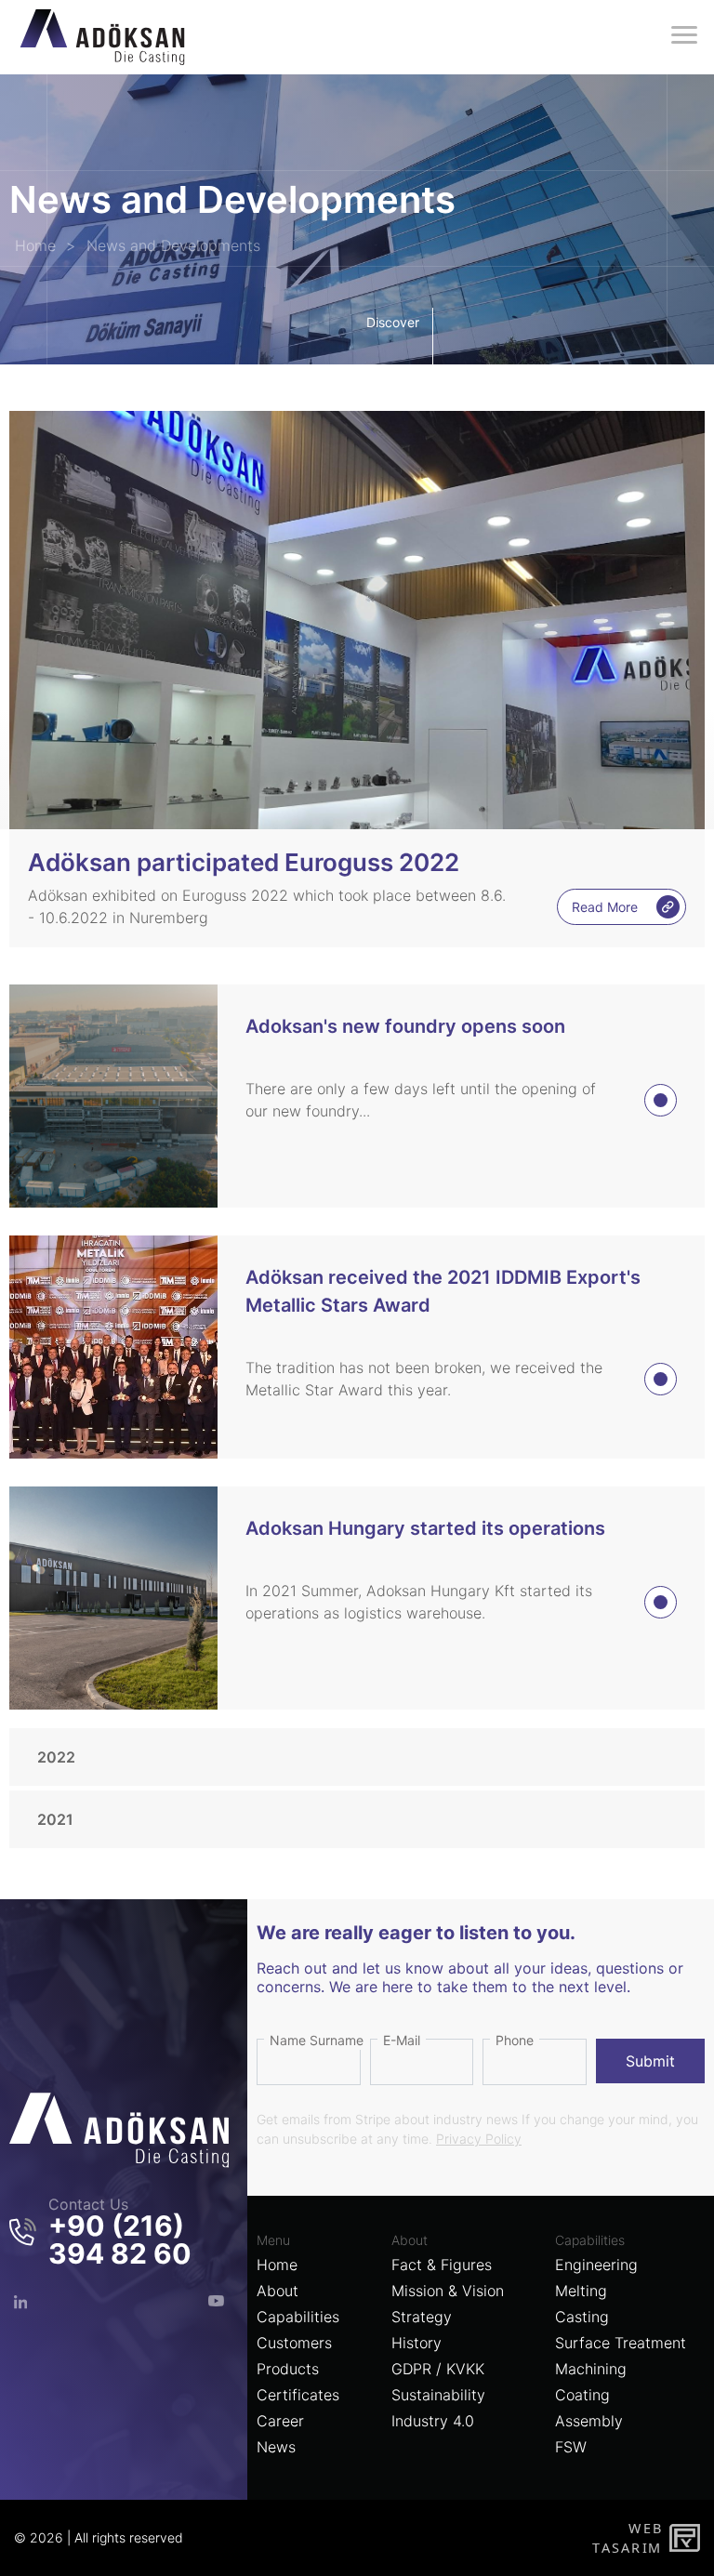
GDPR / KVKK (438, 2369)
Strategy (422, 2317)
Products (288, 2369)
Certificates (298, 2395)
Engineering (596, 2265)
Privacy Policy (479, 2139)
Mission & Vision (448, 2291)
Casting (582, 2317)
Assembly (589, 2421)
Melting (581, 2291)
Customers (294, 2343)
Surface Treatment (621, 2343)
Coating (582, 2395)
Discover (393, 322)
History (416, 2343)
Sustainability (438, 2395)
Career (280, 2421)
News (276, 2447)
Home (277, 2265)
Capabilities (298, 2317)
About (278, 2291)
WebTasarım (627, 2537)
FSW (571, 2447)
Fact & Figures (442, 2265)
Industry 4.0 (433, 2421)
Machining (591, 2369)
